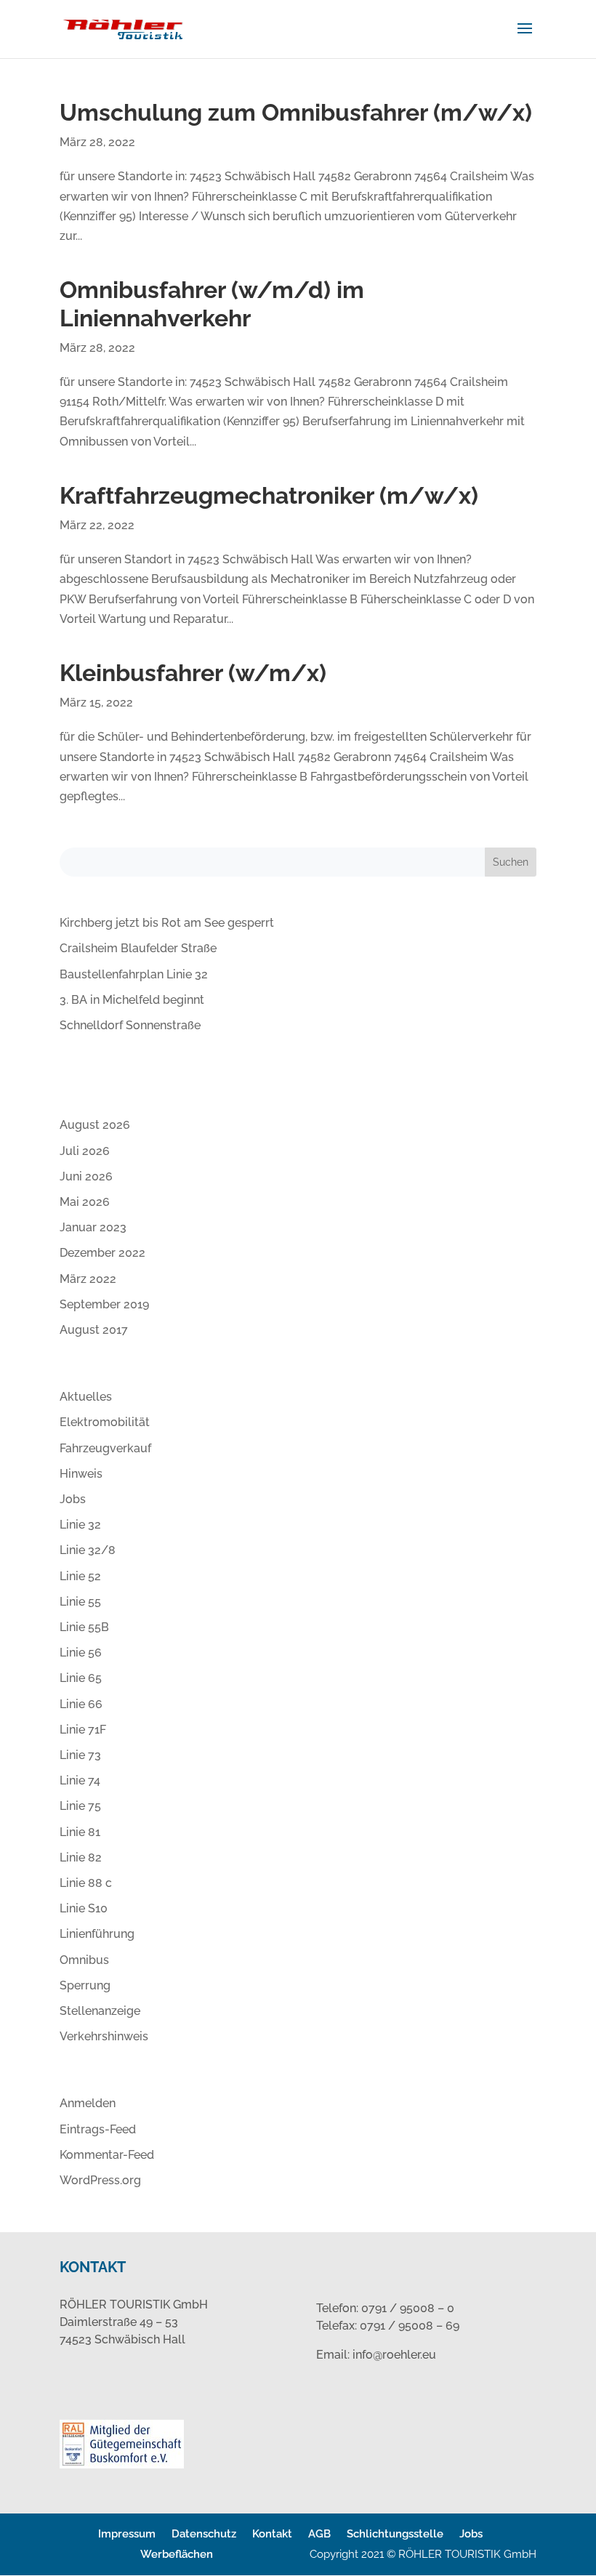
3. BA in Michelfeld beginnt (132, 1000)
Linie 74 (80, 1780)
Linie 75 (80, 1806)
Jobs (73, 1499)
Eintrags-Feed (98, 2129)
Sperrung (85, 1985)
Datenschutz (204, 2534)
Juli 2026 (85, 1151)
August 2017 (94, 1330)
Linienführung (97, 1934)
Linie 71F (83, 1730)
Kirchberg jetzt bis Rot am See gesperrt (167, 923)
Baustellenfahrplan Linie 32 (134, 974)
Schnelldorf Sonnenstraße (130, 1025)
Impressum (127, 2534)
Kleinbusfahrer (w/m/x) (193, 673)
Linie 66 (81, 1704)
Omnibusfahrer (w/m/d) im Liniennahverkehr (212, 303)
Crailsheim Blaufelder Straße (138, 948)
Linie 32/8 (88, 1550)
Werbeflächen (177, 2554)
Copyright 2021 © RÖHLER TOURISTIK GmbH (423, 2554)
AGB (319, 2534)
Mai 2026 (85, 1202)
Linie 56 (81, 1653)
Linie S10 (84, 1908)
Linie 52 (80, 1576)
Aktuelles (86, 1397)
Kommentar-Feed (107, 2155)
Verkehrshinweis (104, 2036)
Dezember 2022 (102, 1253)
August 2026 (95, 1125)
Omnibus (84, 1960)
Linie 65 (81, 1678)
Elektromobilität (105, 1422)
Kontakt (272, 2534)
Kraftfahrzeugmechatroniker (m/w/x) (269, 495)
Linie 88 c (86, 1883)
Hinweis (81, 1474)
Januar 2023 (93, 1227)
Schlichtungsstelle (395, 2534)
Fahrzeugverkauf (105, 1448)
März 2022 (88, 1279)
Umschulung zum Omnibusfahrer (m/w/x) (296, 112)
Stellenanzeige (100, 2011)
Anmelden (88, 2103)
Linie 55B (84, 1627)
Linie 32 (80, 1525)
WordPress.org (100, 2180)
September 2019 (104, 1304)
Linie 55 (80, 1602)
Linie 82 (81, 1857)
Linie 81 (80, 1832)
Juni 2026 (86, 1176)
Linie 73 (80, 1755)
